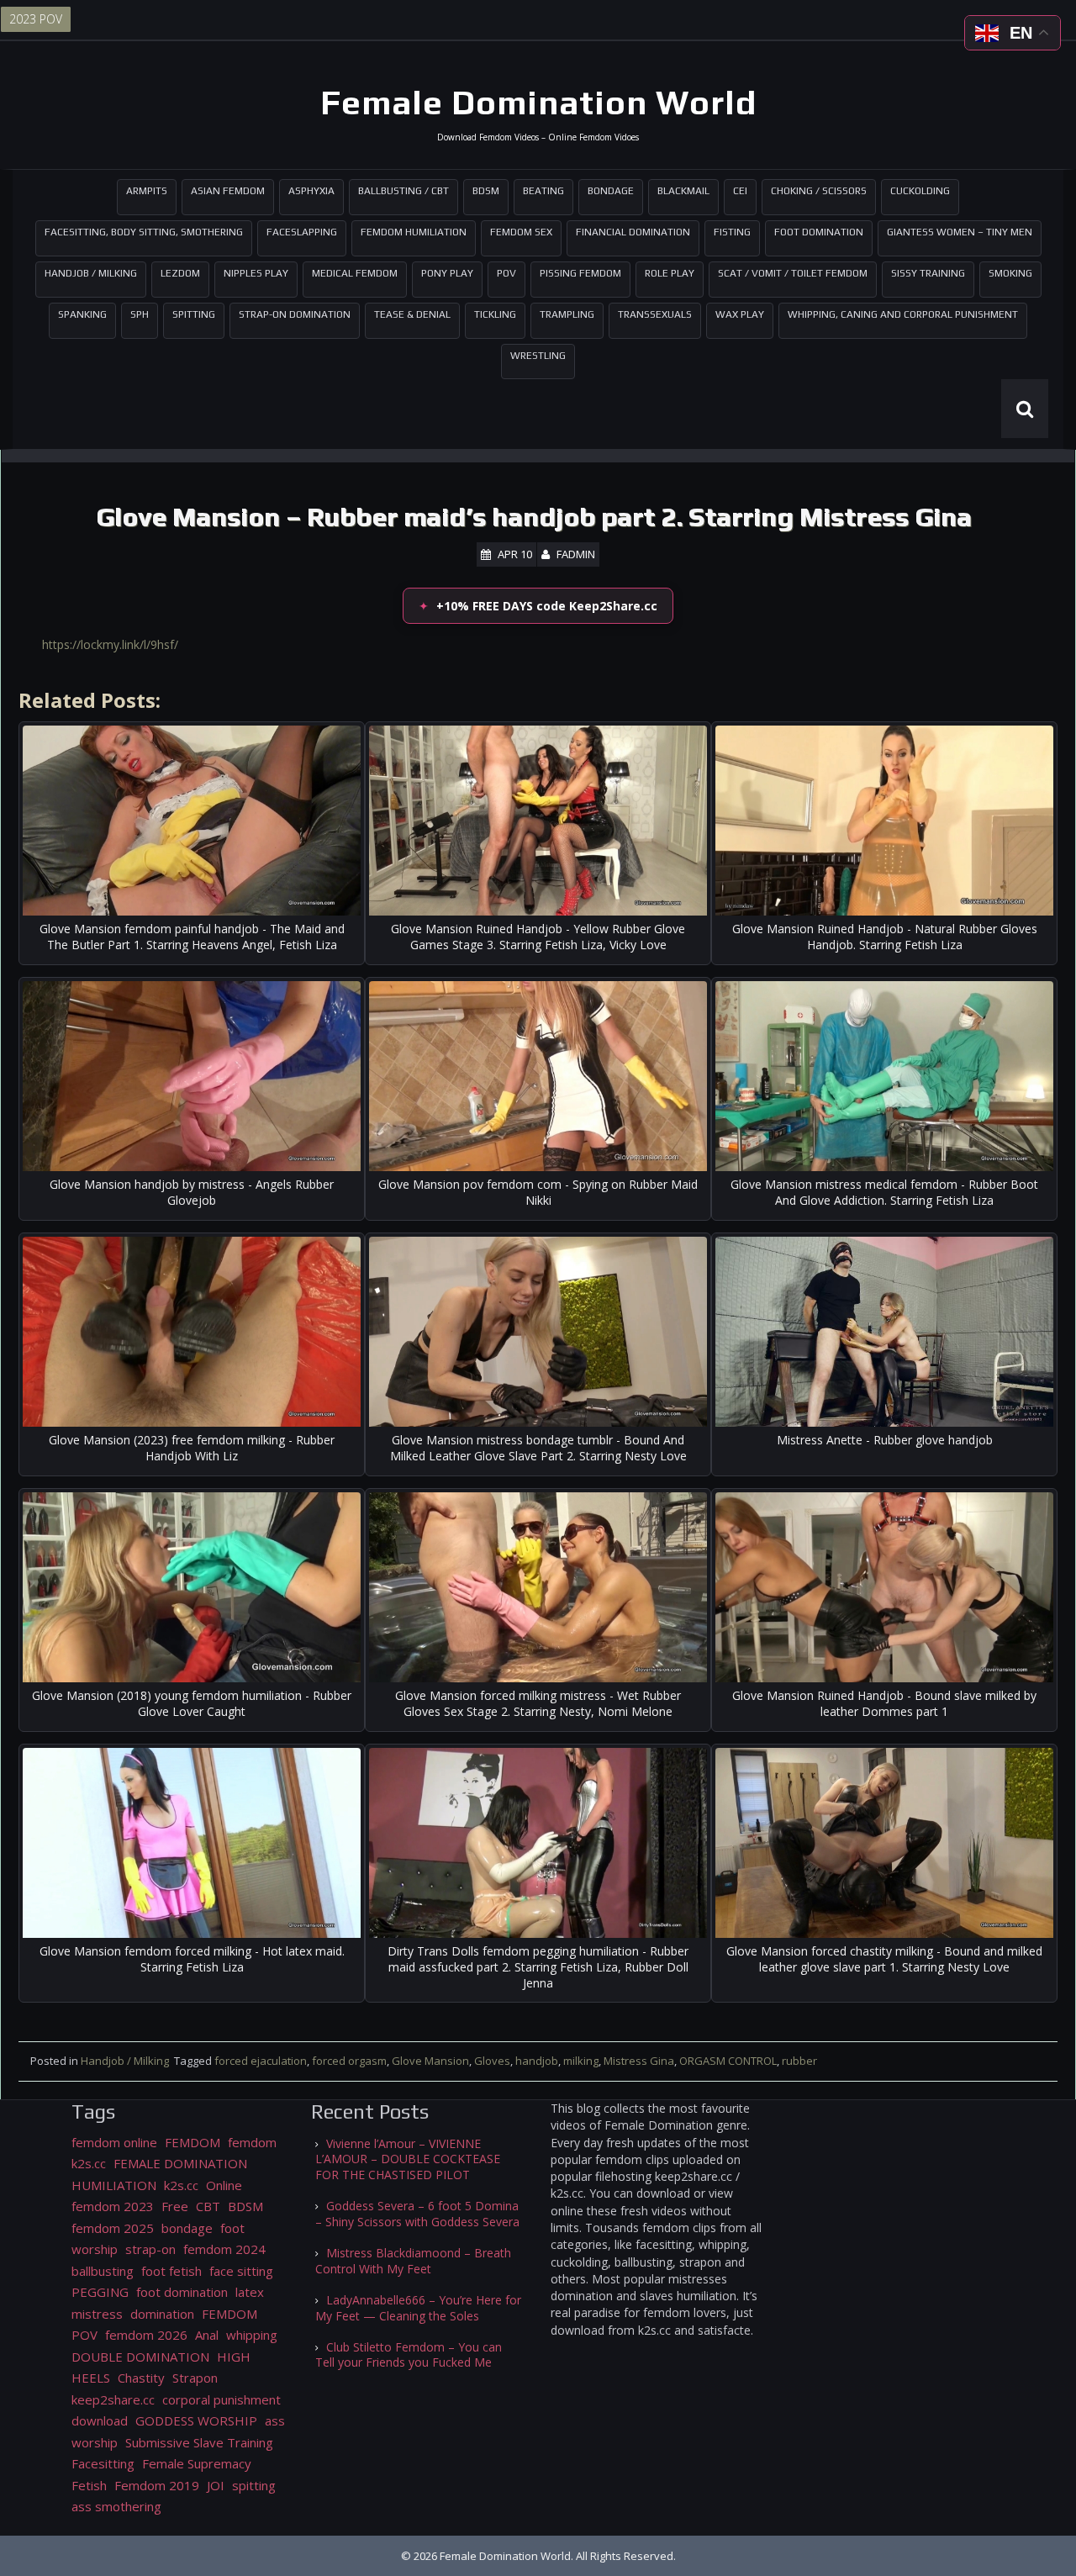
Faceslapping (302, 232)
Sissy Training (928, 273)
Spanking (82, 314)
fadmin (576, 554)
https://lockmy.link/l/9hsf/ (110, 644)
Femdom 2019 (157, 2485)
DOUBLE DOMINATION (140, 2357)
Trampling (567, 314)
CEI (740, 191)
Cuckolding (920, 191)
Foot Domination (819, 232)
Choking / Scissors (819, 191)
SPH (140, 314)
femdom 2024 (224, 2249)
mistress (97, 2314)
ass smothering (116, 2506)
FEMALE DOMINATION (180, 2163)
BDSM (486, 191)
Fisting (732, 232)
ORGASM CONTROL (728, 2061)
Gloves (492, 2061)
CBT (208, 2206)
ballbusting (103, 2271)
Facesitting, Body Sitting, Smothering (144, 232)
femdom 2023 (113, 2206)
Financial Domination (633, 232)
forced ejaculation (261, 2061)
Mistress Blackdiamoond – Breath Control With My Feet (413, 2261)
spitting (254, 2485)
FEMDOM (193, 2142)
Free (175, 2206)
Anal (207, 2335)
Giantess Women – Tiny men (960, 232)
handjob (537, 2061)
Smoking (1010, 273)
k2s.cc (181, 2185)
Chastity (141, 2378)
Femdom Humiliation (414, 232)
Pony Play (447, 273)
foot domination (182, 2292)
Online (224, 2185)
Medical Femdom (355, 273)
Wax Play (740, 314)
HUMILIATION (114, 2185)
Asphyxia (311, 191)
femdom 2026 (146, 2335)
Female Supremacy (197, 2463)
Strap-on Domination (295, 314)
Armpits (147, 191)
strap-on (150, 2249)
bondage (187, 2228)
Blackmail (683, 191)
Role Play (670, 273)
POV (506, 273)
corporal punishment (222, 2399)
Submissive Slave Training (199, 2442)
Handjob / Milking (91, 273)
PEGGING (100, 2292)
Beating (543, 191)
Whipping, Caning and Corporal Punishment (903, 314)
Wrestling (538, 356)
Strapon (195, 2378)
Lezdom (180, 273)
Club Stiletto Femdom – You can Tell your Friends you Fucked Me (409, 2355)
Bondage (611, 191)
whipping (252, 2335)
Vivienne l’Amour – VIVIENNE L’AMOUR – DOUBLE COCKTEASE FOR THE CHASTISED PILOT (408, 2159)
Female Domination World (538, 103)
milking (581, 2061)
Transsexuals (655, 314)
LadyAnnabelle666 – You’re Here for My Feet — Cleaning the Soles (418, 2308)
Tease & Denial (412, 314)
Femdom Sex (521, 232)
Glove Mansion (430, 2061)
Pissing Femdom (580, 273)
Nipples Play (256, 273)
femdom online (114, 2142)
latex (250, 2292)
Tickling (495, 314)
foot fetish (171, 2271)
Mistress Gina (639, 2061)
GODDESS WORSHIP (196, 2420)
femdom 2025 (113, 2228)
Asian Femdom (228, 191)
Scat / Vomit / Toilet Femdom (793, 273)
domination (162, 2314)
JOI (216, 2485)
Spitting (194, 314)
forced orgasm (349, 2061)
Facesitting (103, 2463)
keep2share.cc (113, 2399)
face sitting (241, 2271)
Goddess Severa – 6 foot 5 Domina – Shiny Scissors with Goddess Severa (417, 2214)
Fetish (89, 2485)
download (100, 2420)
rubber (799, 2061)
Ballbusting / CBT (403, 191)
